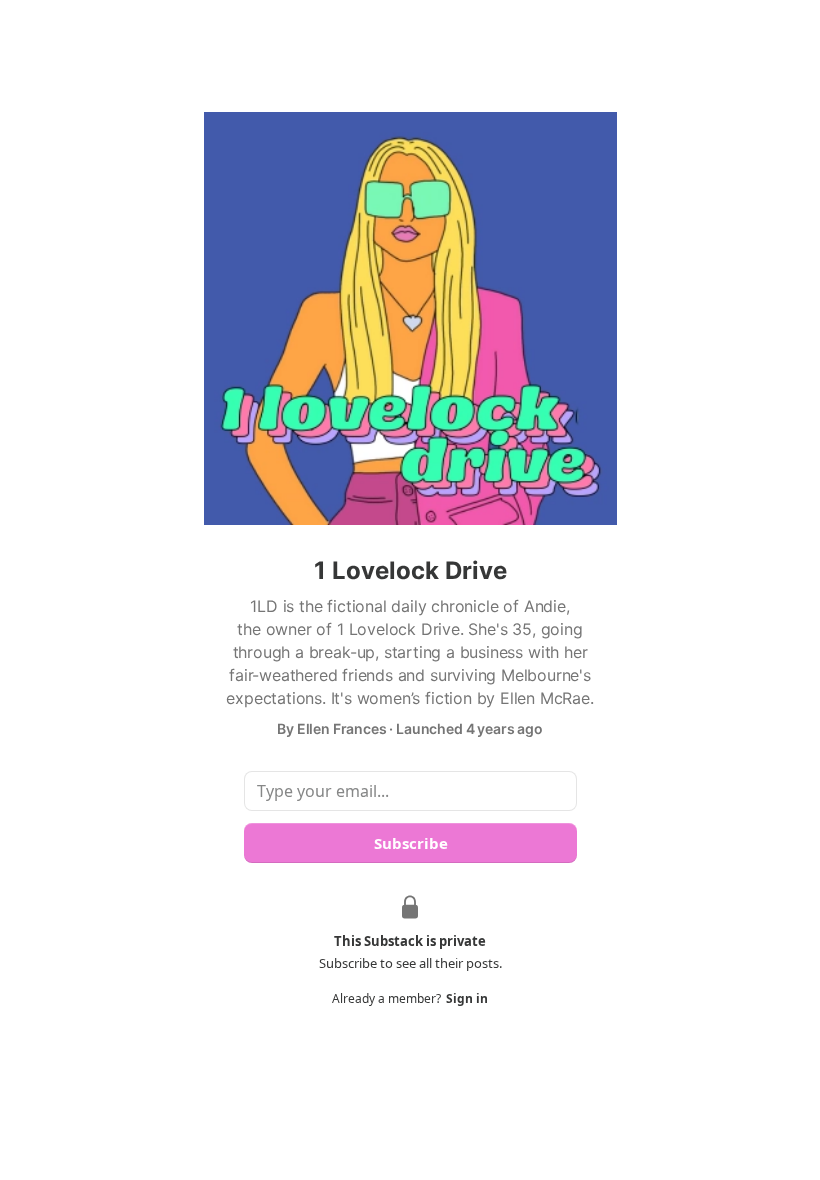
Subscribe (410, 843)
